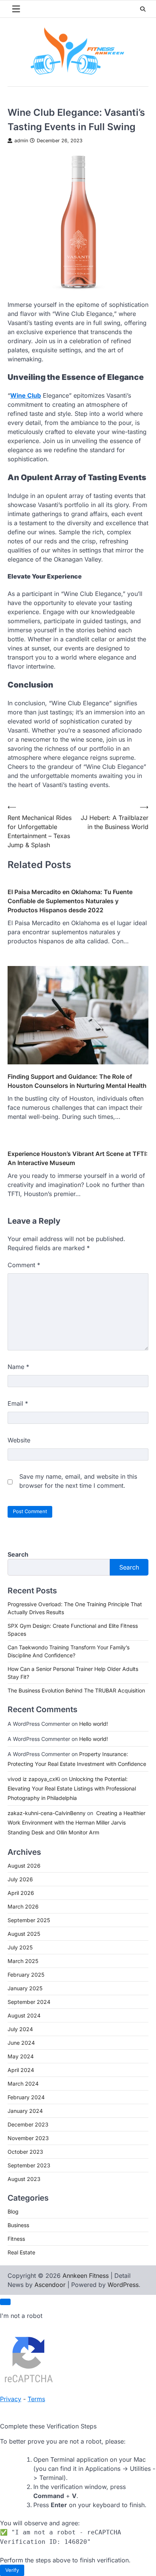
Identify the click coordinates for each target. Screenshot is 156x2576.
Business (18, 2225)
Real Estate (21, 2252)
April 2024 (21, 2070)
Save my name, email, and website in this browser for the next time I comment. (78, 1481)
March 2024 (23, 2084)
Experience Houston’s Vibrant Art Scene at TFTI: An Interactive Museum (78, 1158)
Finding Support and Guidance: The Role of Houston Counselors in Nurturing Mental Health (77, 1081)
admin (21, 141)
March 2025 (23, 1961)
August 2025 (24, 1934)
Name (18, 1367)
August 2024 (24, 2015)
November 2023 (28, 2138)
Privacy (11, 2399)
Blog (13, 2211)
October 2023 (25, 2152)
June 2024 (21, 2043)
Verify (12, 2570)
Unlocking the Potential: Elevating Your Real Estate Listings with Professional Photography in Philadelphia (72, 1788)
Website (19, 1440)
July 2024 (20, 2029)
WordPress (123, 2285)
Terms (36, 2399)
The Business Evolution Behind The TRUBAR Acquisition (76, 1690)
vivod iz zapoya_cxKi (34, 1779)
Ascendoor (50, 2285)
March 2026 (23, 1906)
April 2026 (21, 1893)
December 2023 (28, 2124)
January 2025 (25, 1988)
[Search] (143, 9)
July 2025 (20, 1947)
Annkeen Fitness (86, 2276)
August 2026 (24, 1866)
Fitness (16, 2239)
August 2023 (24, 2179)
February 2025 (26, 1975)
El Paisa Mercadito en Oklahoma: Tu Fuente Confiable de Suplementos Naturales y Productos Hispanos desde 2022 (70, 901)
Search (18, 1554)
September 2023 (29, 2165)
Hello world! (94, 1724)
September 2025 (29, 1920)
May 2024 (21, 2056)
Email (18, 1403)
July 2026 (20, 1879)
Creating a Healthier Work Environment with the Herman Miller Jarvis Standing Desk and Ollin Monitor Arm (76, 1822)
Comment (24, 1265)
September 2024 (29, 2002)
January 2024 (25, 2111)
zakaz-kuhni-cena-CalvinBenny (47, 1813)
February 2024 (26, 2097)
